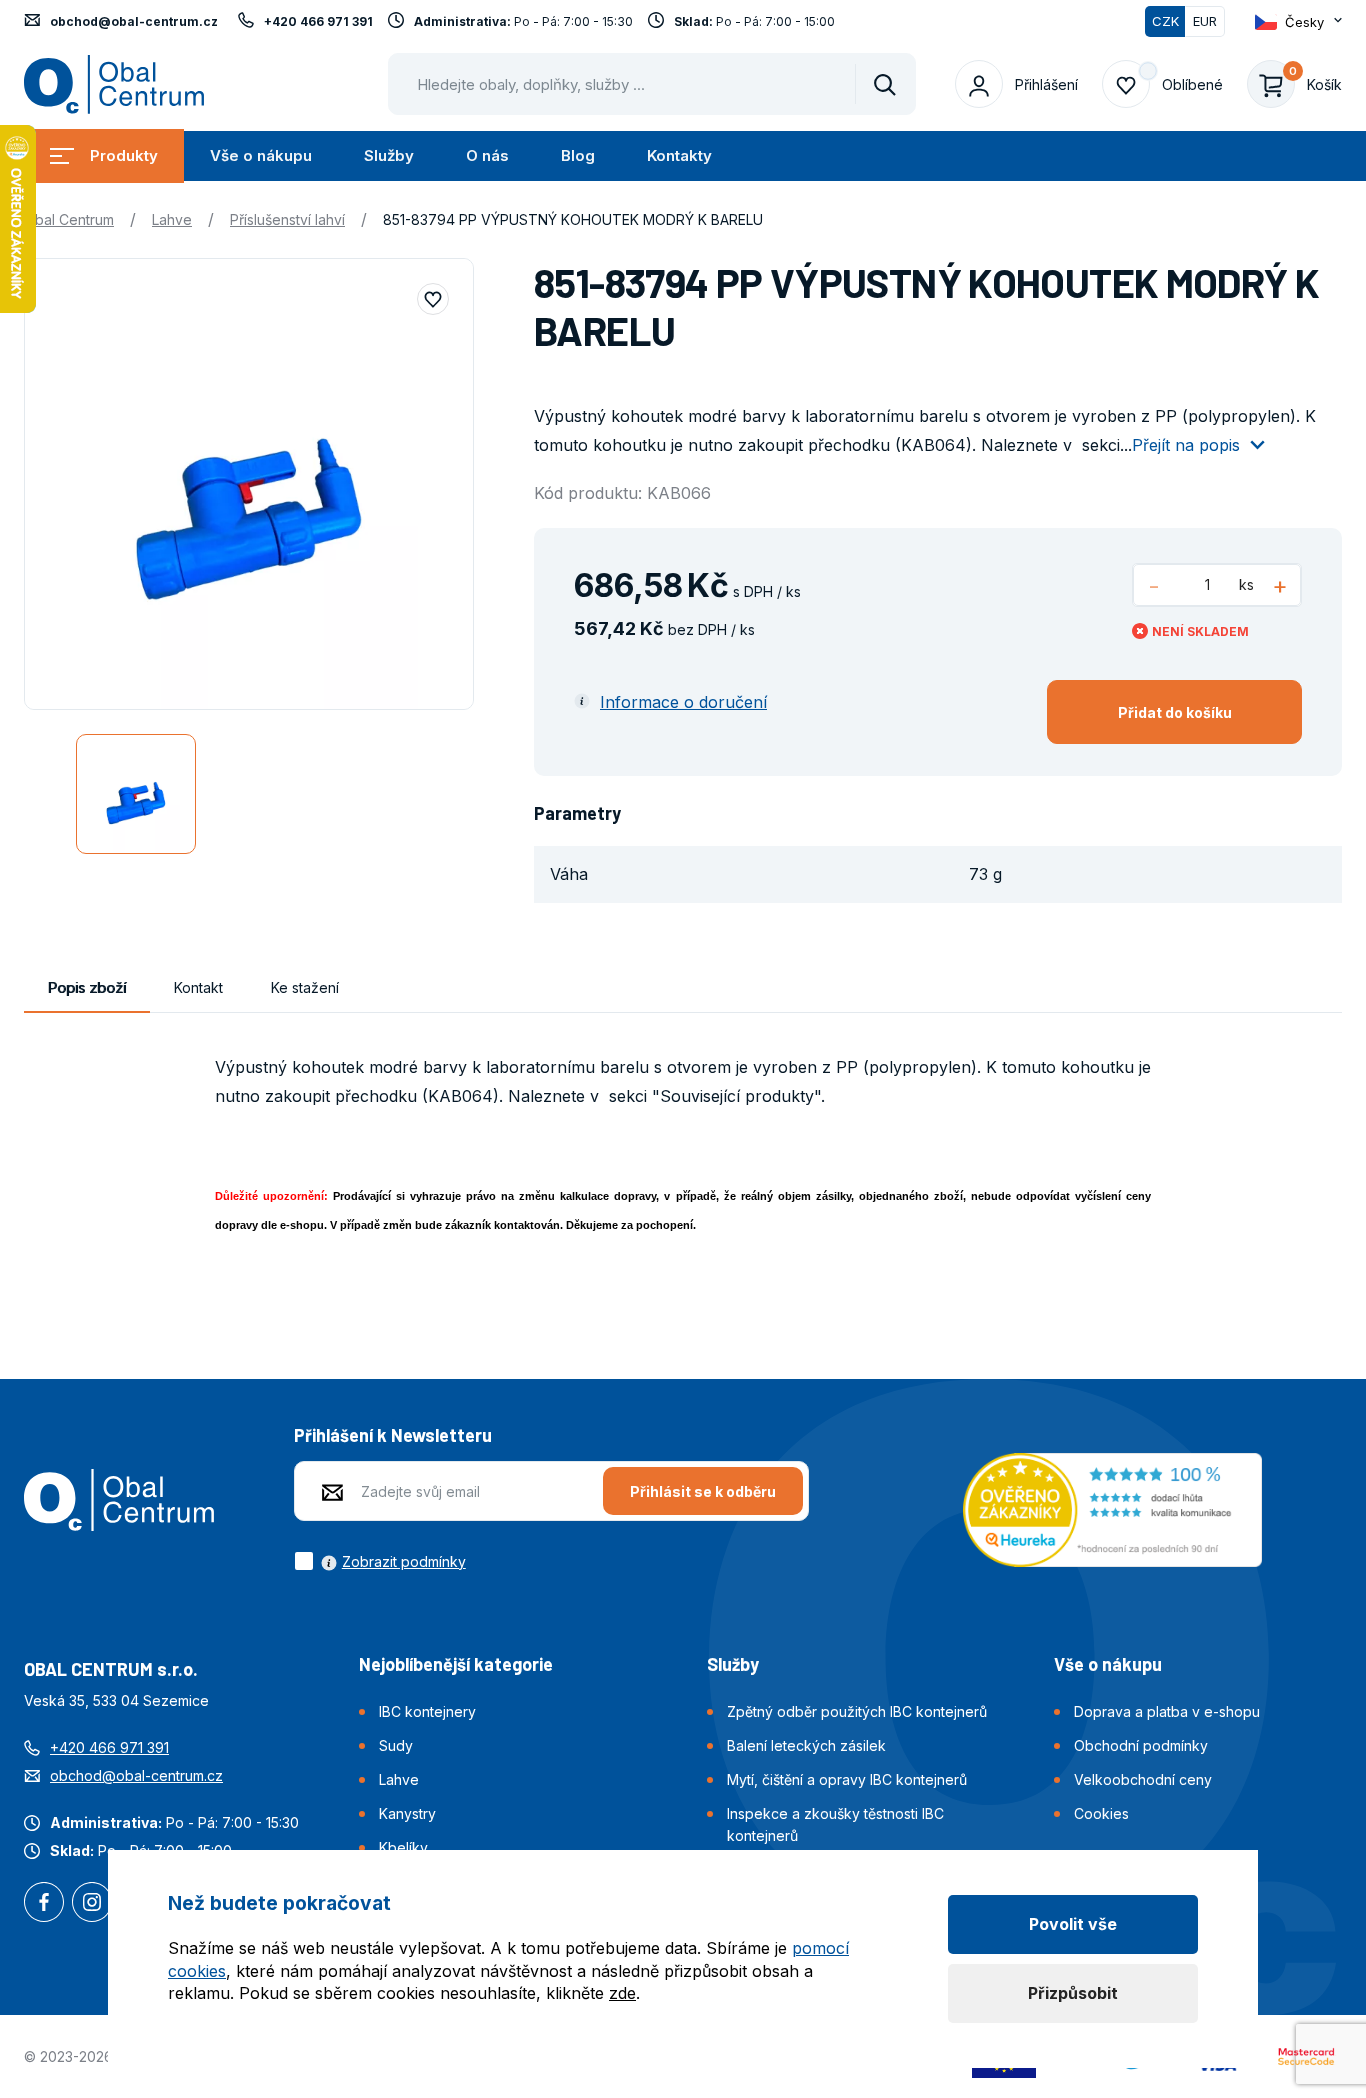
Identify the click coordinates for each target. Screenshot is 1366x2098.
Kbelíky (403, 1847)
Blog (578, 155)
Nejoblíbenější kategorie (456, 1664)
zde (622, 1993)
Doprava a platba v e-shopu (1167, 1711)
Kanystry (407, 1813)
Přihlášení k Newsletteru (393, 1435)
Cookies (1101, 1813)
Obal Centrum (69, 219)
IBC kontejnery (427, 1711)
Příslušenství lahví (287, 219)
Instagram (92, 1904)
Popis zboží (87, 987)
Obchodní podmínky (1141, 1745)
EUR (1205, 21)
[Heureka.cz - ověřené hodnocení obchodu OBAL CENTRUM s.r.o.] (1112, 1508)
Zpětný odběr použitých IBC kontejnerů (857, 1711)
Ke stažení (305, 987)
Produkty (124, 155)
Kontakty (679, 155)
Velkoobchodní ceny (1143, 1779)
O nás (487, 155)
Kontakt (198, 987)
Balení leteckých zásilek (806, 1745)
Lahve (172, 219)
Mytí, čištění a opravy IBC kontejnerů (847, 1779)
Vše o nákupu (261, 155)
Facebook (44, 1904)
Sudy (396, 1745)
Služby (389, 155)
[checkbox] (380, 1561)
